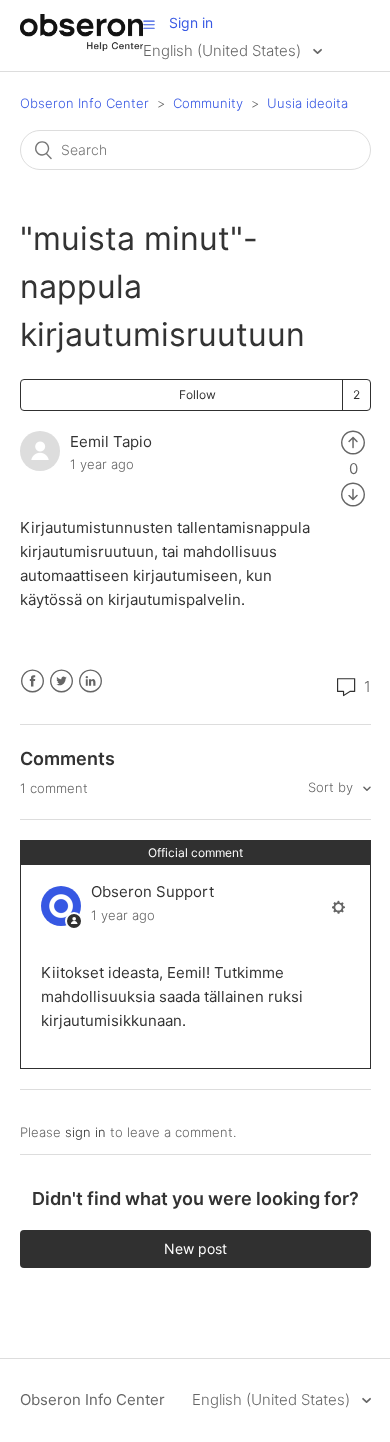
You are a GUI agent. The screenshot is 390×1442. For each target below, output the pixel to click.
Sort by (332, 787)
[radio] (353, 441)
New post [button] (195, 1248)
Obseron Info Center (84, 103)
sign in (85, 1132)
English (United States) (224, 50)
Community (208, 103)
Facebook (32, 681)
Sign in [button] (191, 22)
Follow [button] (197, 394)
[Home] (81, 45)
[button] (149, 24)
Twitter (61, 681)
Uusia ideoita (307, 103)
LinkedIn (90, 681)
